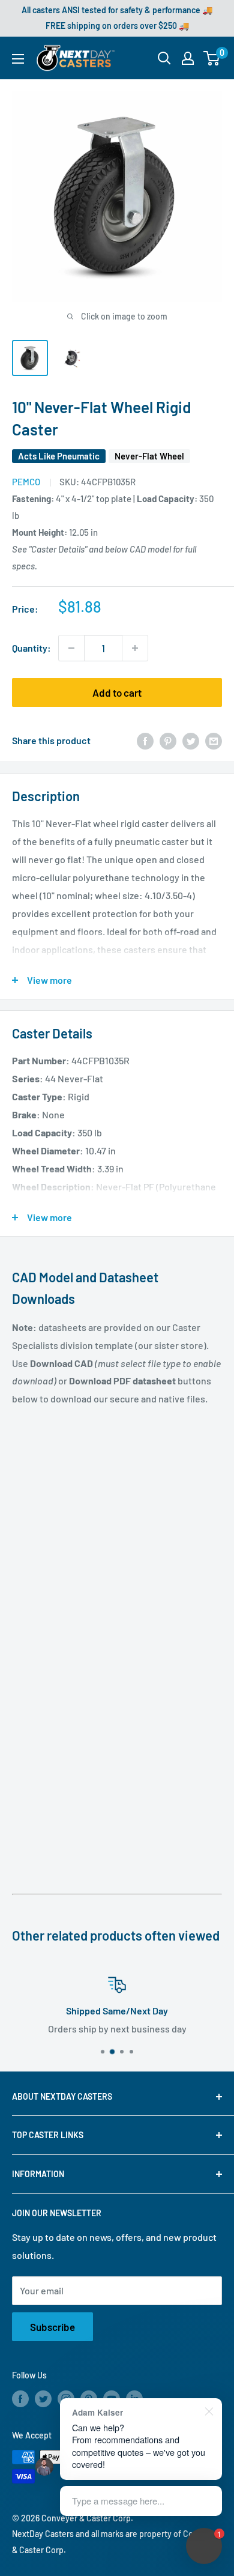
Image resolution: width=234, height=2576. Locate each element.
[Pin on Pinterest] (168, 740)
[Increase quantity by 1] (135, 648)
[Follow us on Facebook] (20, 2399)
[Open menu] (18, 59)
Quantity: (31, 648)
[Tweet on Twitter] (191, 740)
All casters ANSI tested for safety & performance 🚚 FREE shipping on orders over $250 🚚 (117, 18)
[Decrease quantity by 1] (71, 648)
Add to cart (117, 692)
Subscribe (52, 2327)
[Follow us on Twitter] (43, 2399)
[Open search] (164, 58)
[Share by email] (214, 740)
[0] (212, 58)
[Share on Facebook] (145, 740)
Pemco (26, 482)
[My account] (188, 58)
